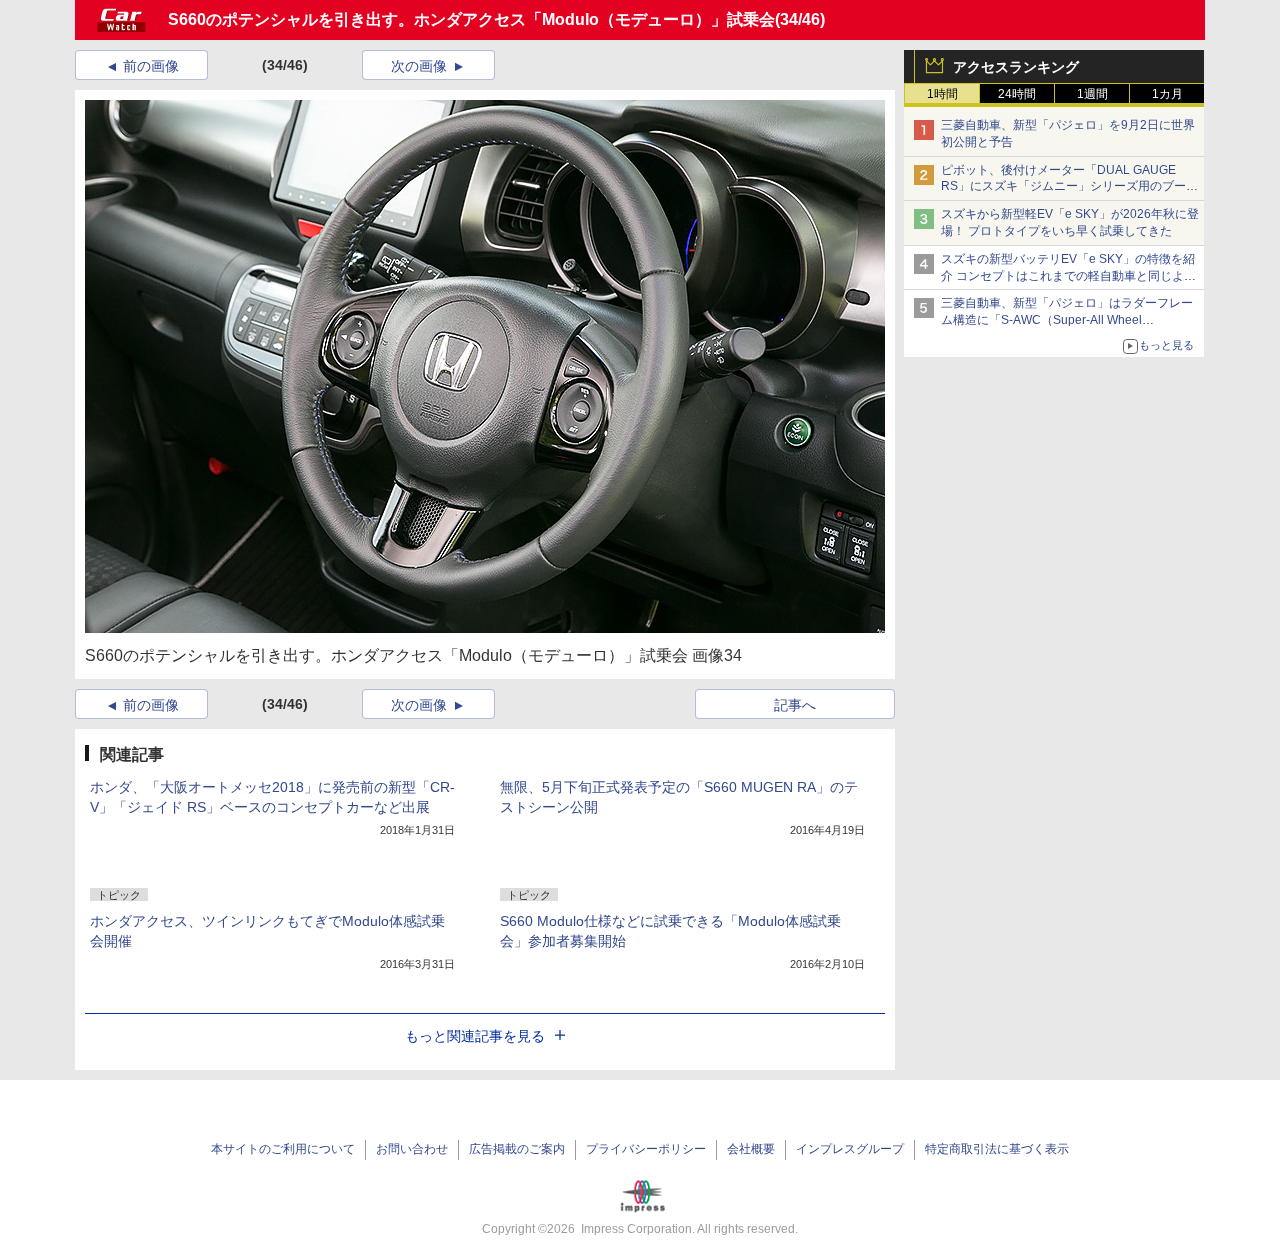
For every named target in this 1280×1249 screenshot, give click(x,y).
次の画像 (419, 66)
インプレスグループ (850, 1149)
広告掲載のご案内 (517, 1149)
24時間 (1017, 94)
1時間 (942, 94)
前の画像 (151, 66)
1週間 (1092, 94)
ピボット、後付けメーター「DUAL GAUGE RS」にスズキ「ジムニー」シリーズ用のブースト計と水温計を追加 (1069, 187)
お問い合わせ (412, 1149)
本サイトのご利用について (283, 1149)
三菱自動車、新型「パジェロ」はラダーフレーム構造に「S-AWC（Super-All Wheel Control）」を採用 (1067, 320)
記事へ (795, 705)
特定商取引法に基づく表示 (997, 1149)
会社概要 (751, 1149)
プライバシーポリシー (646, 1149)
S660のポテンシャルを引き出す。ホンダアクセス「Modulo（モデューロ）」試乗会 (471, 19)
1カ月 (1167, 94)
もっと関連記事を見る (475, 1036)
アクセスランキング (1016, 67)
